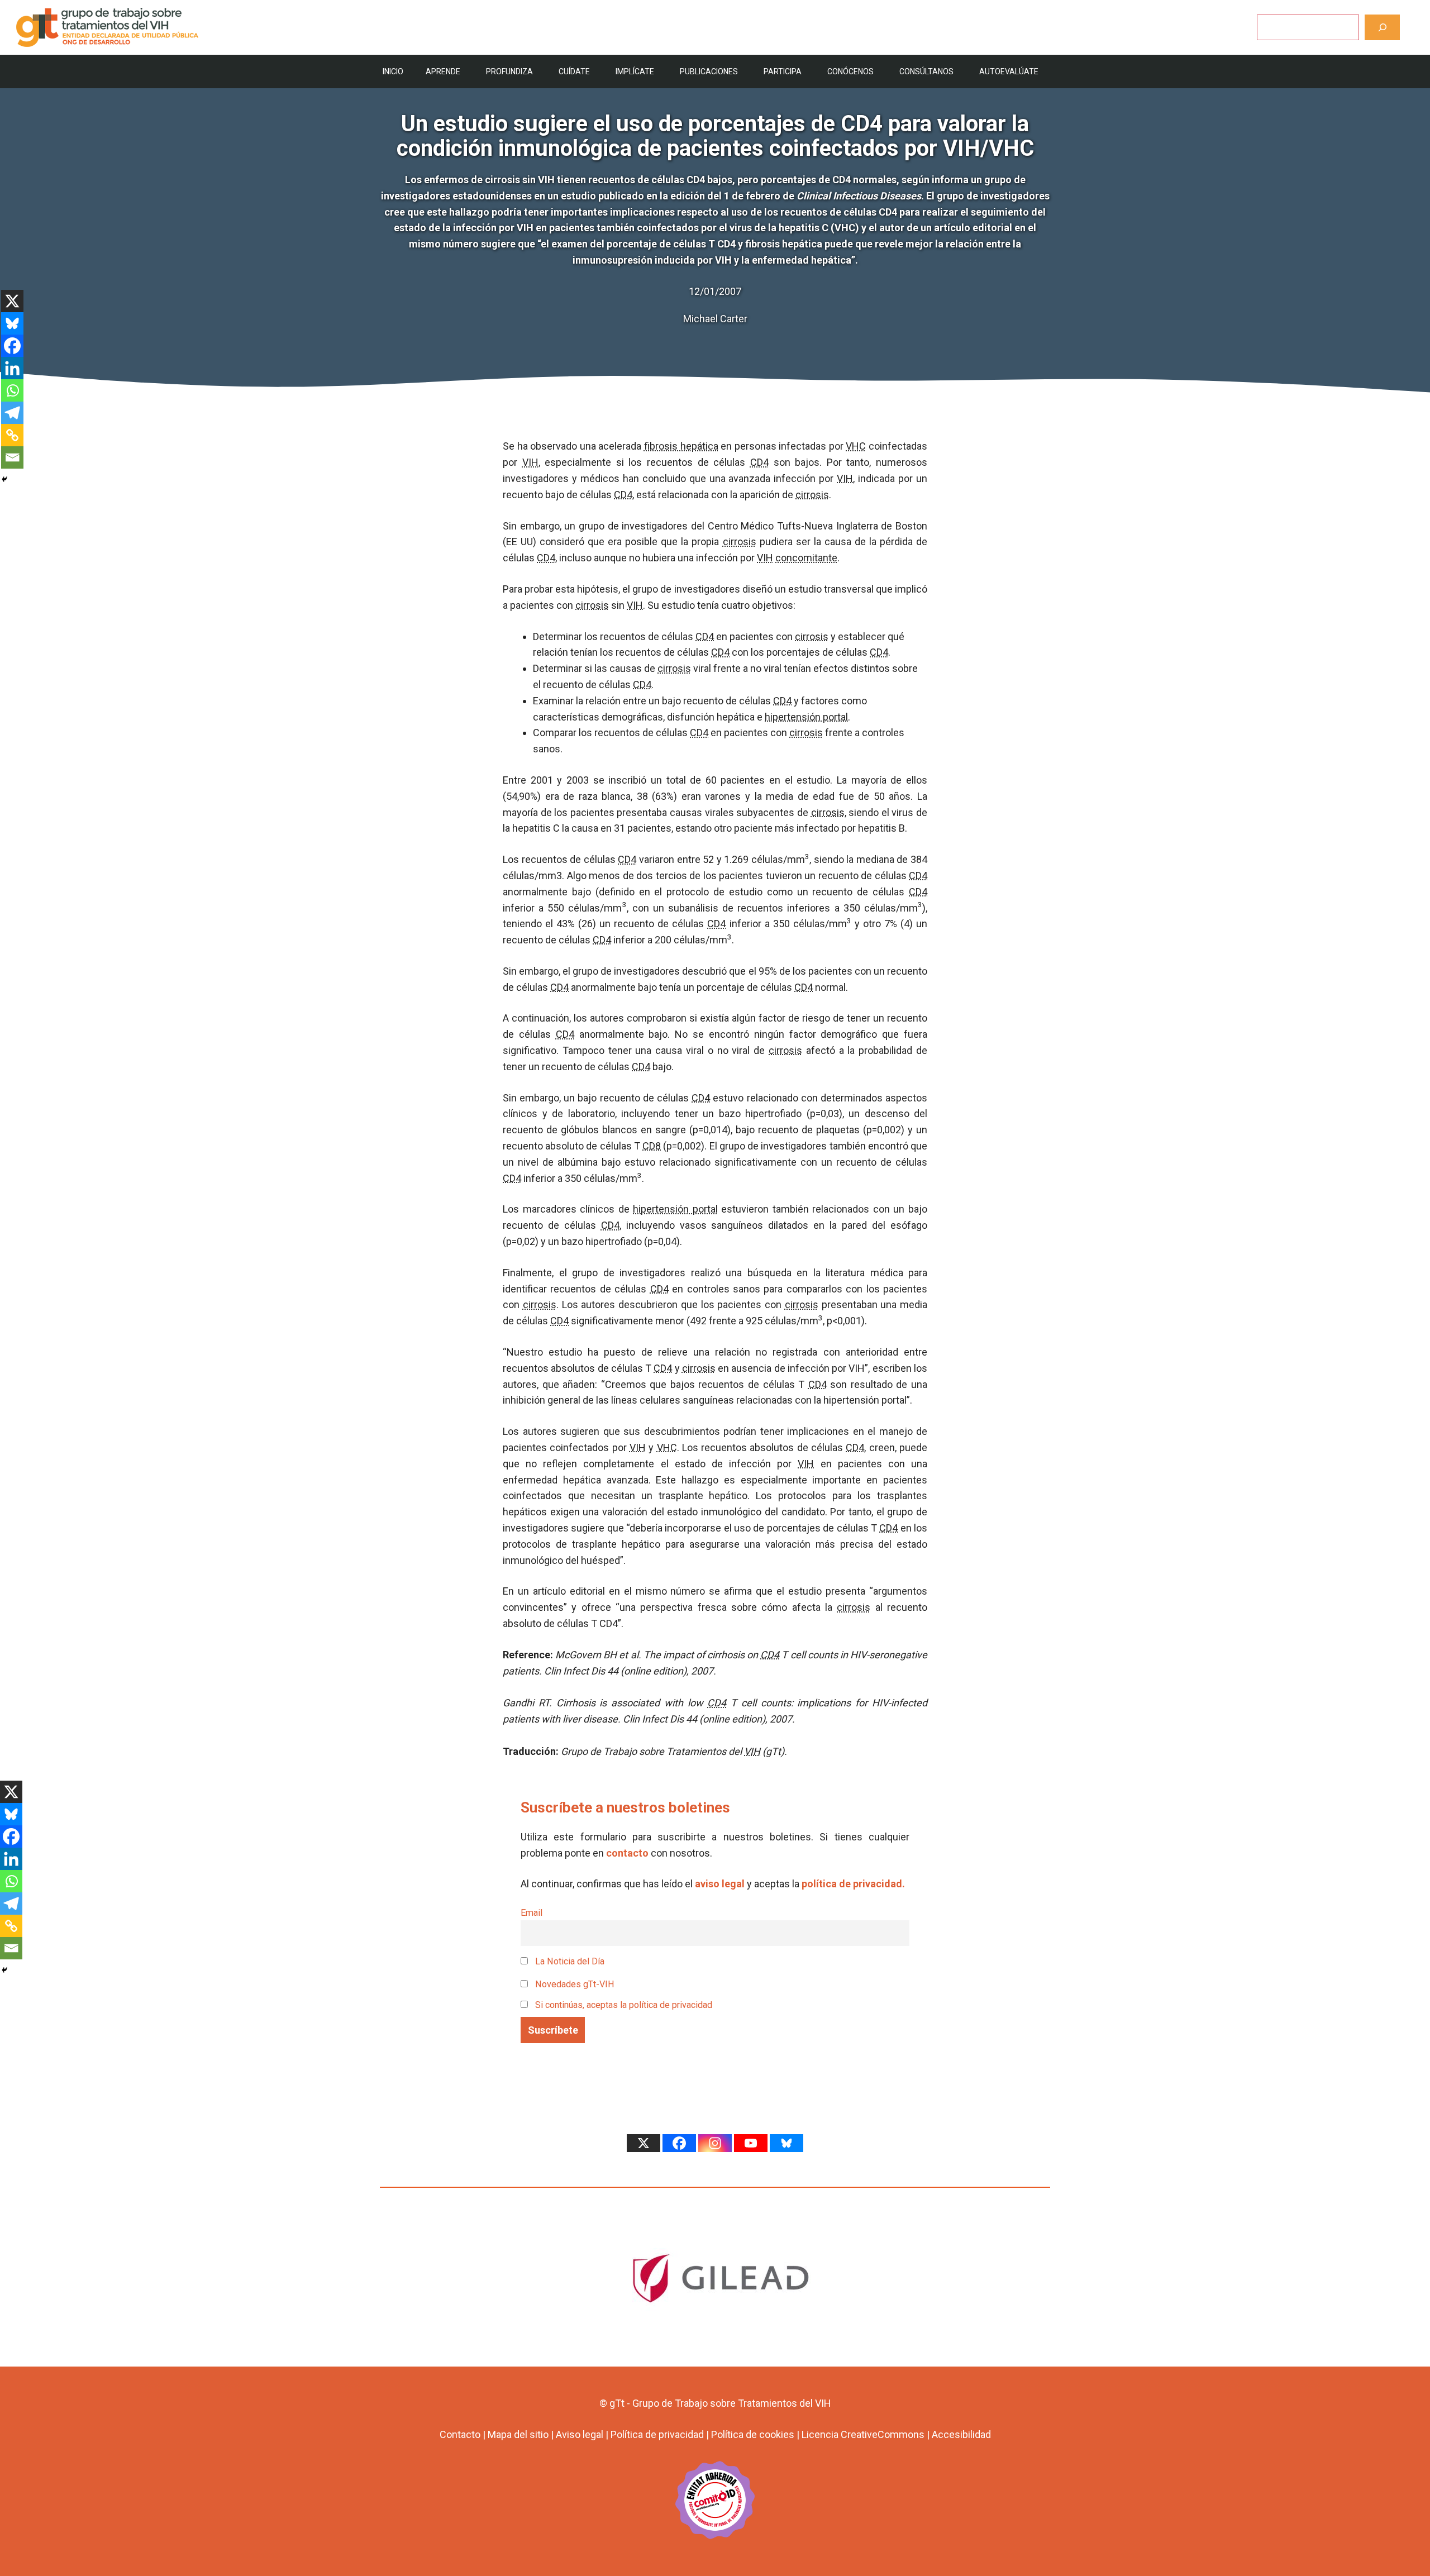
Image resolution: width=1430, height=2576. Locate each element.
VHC (856, 446)
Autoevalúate (1009, 71)
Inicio (393, 71)
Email (532, 1913)
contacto (627, 1853)
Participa (783, 71)
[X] (12, 301)
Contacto (460, 2434)
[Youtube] (751, 2143)
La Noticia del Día (569, 1961)
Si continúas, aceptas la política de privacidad (624, 2005)
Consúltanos (926, 71)
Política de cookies (753, 2434)
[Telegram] (12, 413)
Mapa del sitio (518, 2434)
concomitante (806, 558)
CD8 (652, 1146)
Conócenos (850, 71)
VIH (530, 462)
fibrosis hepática (681, 446)
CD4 (759, 462)
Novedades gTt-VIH (574, 1984)
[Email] (12, 457)
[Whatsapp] (12, 390)
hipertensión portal (806, 717)
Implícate (635, 71)
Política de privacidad (657, 2434)
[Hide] (4, 479)
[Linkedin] (12, 368)
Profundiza (509, 71)
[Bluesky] (12, 323)
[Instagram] (715, 2143)
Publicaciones (709, 71)
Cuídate (574, 71)
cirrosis (812, 495)
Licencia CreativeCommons (863, 2434)
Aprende (443, 71)
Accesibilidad (961, 2434)
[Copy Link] (12, 435)
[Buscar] (1382, 27)
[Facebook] (12, 346)
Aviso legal (580, 2434)
